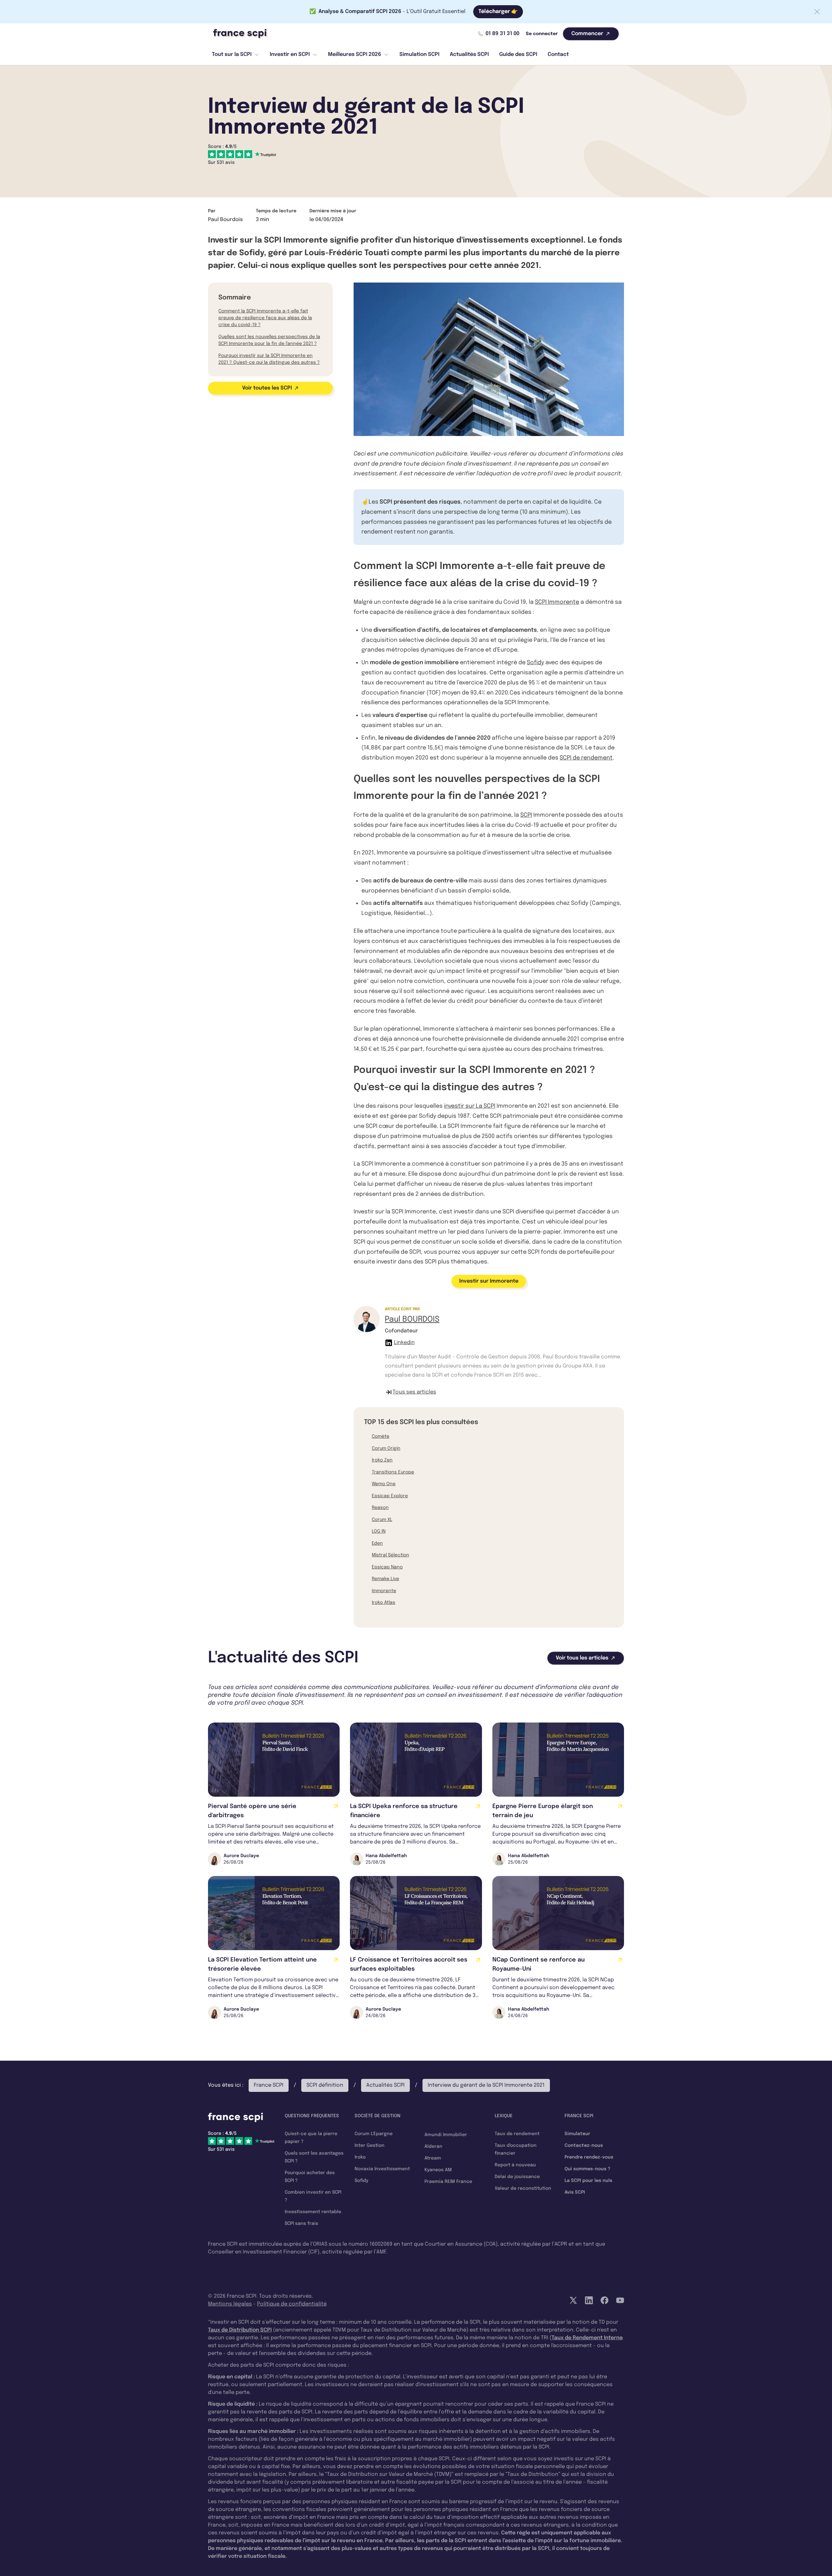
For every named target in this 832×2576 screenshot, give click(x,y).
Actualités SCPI (469, 54)
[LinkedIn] (589, 2300)
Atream (433, 2158)
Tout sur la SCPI (232, 54)
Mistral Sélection (390, 1555)
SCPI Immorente (557, 602)
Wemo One (384, 1484)
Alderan (433, 2147)
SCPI (526, 815)
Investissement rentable (313, 2212)
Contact (558, 54)
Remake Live (385, 1579)
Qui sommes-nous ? (587, 2169)
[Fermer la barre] (817, 12)
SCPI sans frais (301, 2224)
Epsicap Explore (390, 1496)
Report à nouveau (515, 2165)
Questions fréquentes (312, 2116)
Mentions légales (230, 2304)
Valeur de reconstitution (523, 2188)
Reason (380, 1508)
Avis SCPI (575, 2192)
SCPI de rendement (586, 758)
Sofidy (535, 663)
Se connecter (542, 34)
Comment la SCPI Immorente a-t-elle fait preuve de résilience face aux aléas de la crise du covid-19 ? (265, 318)
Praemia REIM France (448, 2182)
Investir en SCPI (290, 54)
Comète (381, 1436)
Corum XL (382, 1520)
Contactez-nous (584, 2146)
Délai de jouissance (517, 2177)
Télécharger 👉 (498, 12)
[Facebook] (604, 2300)
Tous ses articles (414, 1392)
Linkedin (404, 1343)
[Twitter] (573, 2300)
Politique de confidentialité (292, 2304)
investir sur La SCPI (470, 1106)
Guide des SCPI (518, 54)
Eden (377, 1543)
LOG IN (379, 1531)
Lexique (504, 2116)
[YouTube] (620, 2300)
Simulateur (577, 2134)
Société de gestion (377, 2116)
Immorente (384, 1591)
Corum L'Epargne (374, 2134)
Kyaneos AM (438, 2170)
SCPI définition (325, 2085)
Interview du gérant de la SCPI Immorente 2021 (486, 2085)
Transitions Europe (393, 1472)
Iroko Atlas (383, 1603)
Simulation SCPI (419, 54)
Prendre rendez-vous (589, 2157)
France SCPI (269, 2085)
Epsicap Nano (387, 1567)
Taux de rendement (517, 2134)
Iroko (360, 2157)
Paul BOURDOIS (412, 1320)
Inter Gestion (370, 2146)
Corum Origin (386, 1448)
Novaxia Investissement (382, 2169)
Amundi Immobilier (446, 2135)
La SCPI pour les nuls (588, 2181)
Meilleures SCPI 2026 (355, 54)
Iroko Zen (382, 1460)
